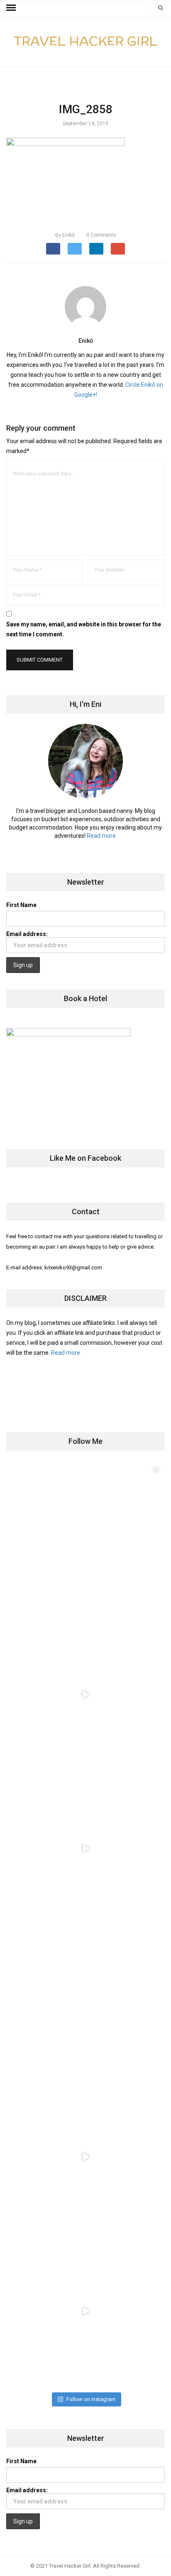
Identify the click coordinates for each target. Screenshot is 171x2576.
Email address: (27, 934)
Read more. (102, 836)
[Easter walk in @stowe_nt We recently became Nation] (85, 2003)
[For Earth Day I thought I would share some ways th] (85, 1848)
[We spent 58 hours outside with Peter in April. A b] (85, 1694)
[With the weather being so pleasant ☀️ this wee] (85, 1540)
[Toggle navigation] (11, 8)
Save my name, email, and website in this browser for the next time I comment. (84, 629)
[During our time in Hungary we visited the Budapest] (85, 2311)
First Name (21, 905)
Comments (101, 235)
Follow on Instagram (91, 2399)
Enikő (65, 235)
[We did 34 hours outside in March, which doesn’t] (85, 2157)
